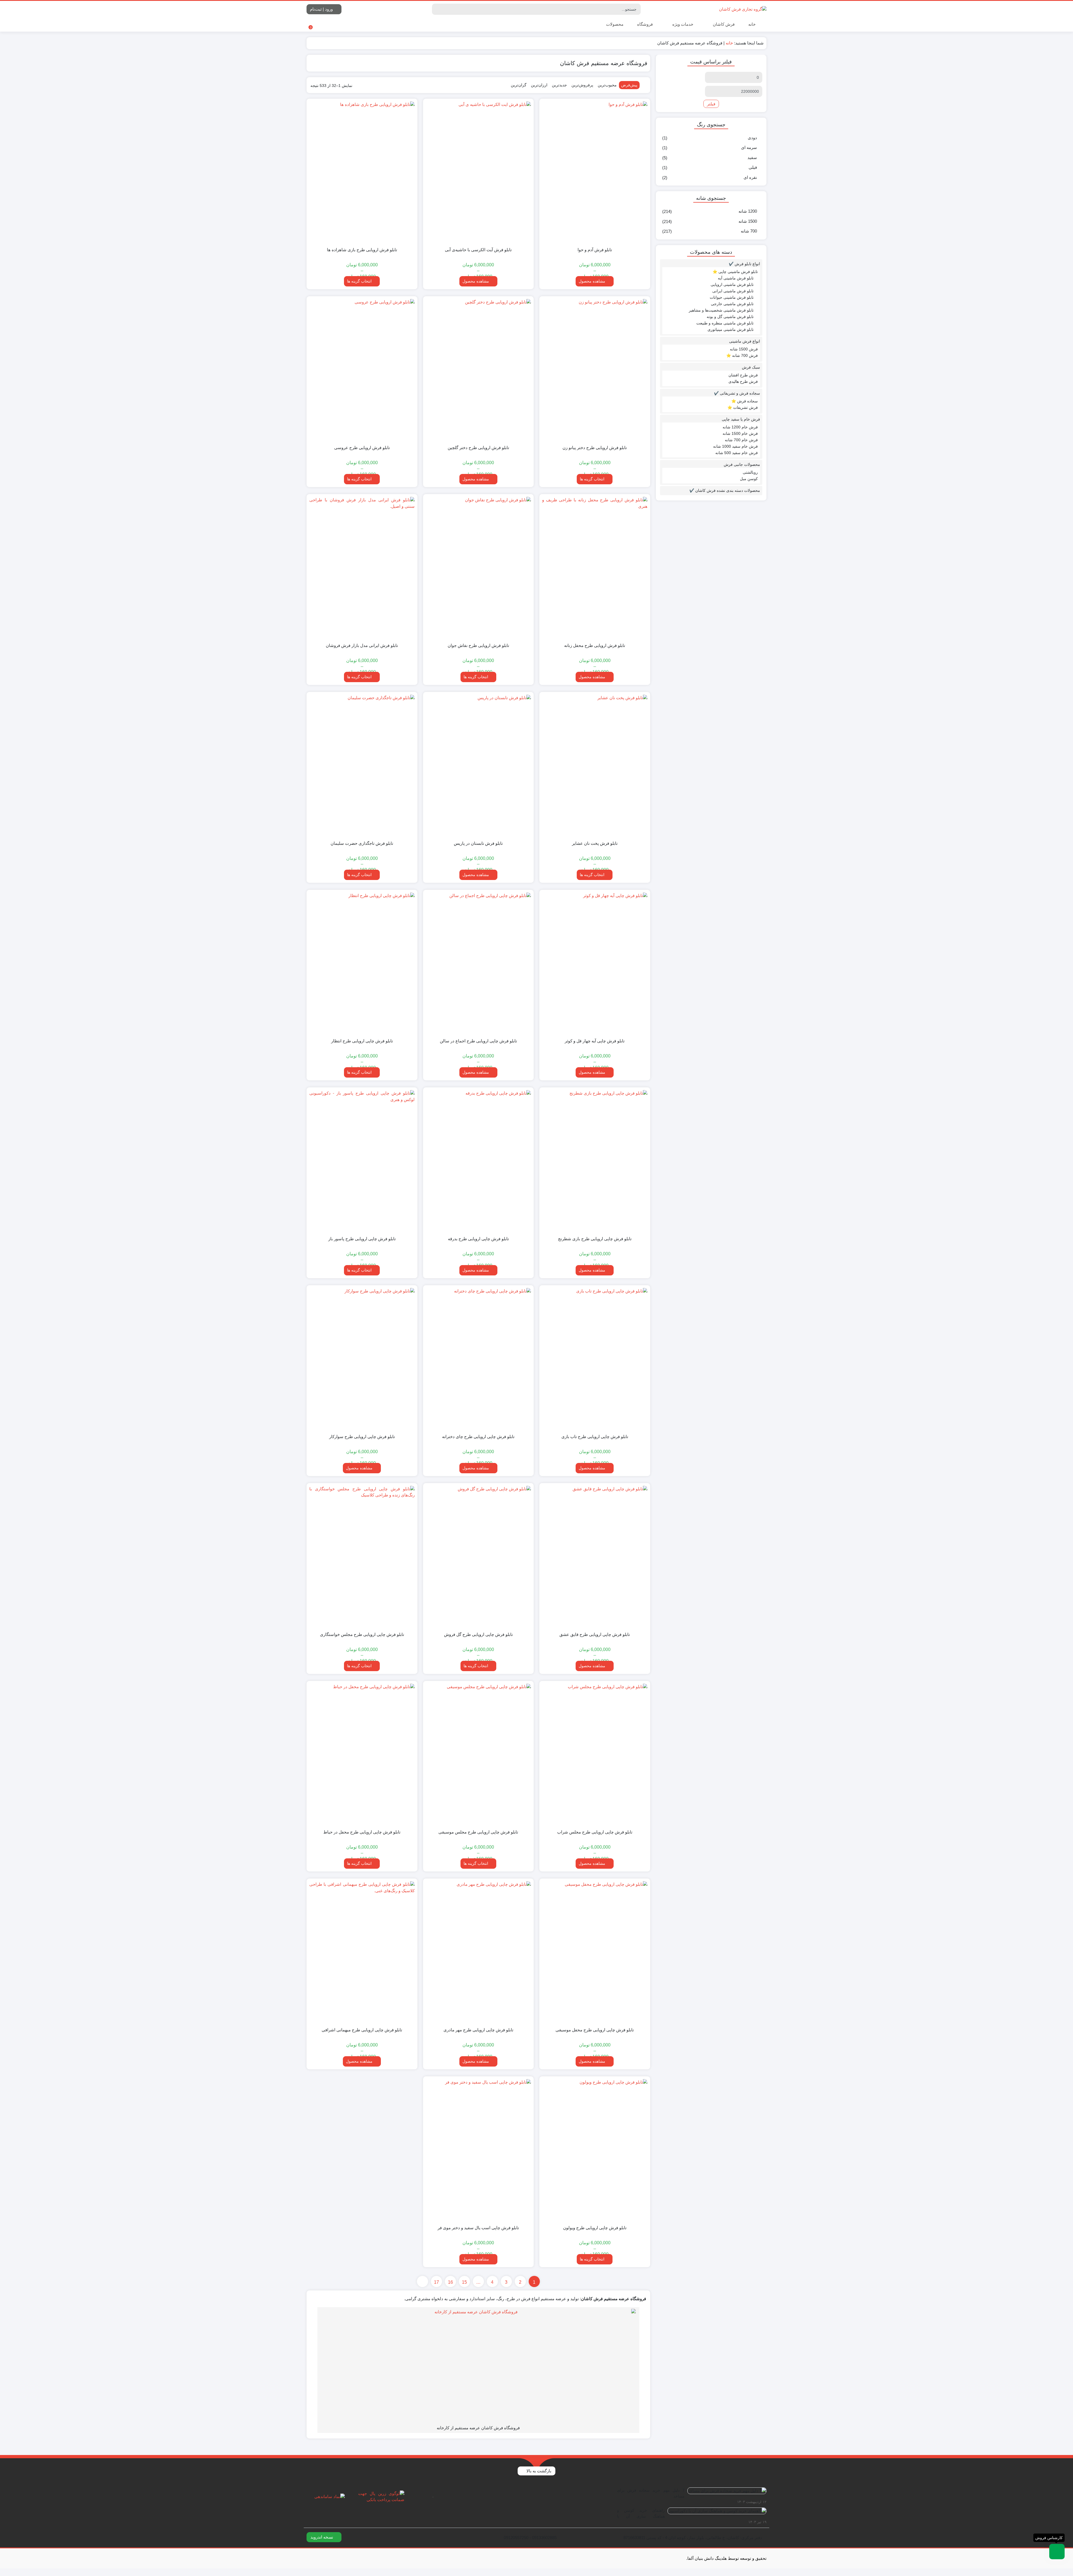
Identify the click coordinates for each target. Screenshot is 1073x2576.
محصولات (614, 24)
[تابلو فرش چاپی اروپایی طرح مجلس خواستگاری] (362, 1557)
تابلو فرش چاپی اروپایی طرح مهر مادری (478, 2030)
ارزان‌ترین (539, 85)
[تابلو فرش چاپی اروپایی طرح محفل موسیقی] (595, 1952)
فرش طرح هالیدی (743, 381)
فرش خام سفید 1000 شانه (735, 446)
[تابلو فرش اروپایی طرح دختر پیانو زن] (595, 370)
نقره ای (750, 177)
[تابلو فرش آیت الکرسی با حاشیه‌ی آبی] (479, 172)
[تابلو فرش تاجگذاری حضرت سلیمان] (362, 765)
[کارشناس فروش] (1057, 2552)
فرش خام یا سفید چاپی (741, 419)
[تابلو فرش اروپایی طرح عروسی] (362, 370)
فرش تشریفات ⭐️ (743, 407)
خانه (752, 24)
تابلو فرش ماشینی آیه (736, 278)
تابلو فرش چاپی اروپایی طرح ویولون (595, 2228)
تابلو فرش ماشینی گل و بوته (730, 317)
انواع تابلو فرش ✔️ (744, 264)
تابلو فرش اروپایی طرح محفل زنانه (595, 645)
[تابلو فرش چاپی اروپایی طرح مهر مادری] (479, 1952)
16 (450, 2282)
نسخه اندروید (322, 2537)
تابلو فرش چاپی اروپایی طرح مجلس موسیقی (478, 1832)
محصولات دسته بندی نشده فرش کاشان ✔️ (725, 490)
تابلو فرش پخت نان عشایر (595, 843)
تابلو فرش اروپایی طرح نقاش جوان (478, 645)
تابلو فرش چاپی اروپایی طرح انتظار (362, 1041)
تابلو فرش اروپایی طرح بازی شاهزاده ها (362, 250)
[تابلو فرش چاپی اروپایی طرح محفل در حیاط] (362, 1754)
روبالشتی (750, 472)
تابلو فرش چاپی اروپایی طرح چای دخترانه (478, 1437)
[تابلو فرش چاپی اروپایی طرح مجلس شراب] (595, 1754)
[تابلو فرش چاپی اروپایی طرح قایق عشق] (595, 1557)
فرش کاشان (723, 24)
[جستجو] (437, 9)
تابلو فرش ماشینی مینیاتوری (731, 329)
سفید (752, 157)
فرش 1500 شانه (744, 349)
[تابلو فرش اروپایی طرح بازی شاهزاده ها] (362, 172)
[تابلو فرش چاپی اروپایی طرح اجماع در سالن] (479, 963)
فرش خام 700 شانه (741, 440)
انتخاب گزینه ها (359, 281)
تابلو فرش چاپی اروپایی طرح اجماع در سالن (478, 1041)
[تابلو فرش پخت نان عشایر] (595, 765)
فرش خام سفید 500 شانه (737, 453)
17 (436, 2282)
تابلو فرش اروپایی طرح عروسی (362, 448)
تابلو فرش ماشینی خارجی (732, 304)
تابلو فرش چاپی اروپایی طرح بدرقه (478, 1239)
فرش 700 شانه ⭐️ (742, 355)
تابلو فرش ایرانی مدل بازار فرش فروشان (362, 645)
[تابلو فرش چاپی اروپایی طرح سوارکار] (362, 1359)
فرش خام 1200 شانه (740, 427)
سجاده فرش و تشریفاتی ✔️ (737, 393)
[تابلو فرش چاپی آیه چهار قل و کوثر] (595, 963)
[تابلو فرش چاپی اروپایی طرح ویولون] (595, 2150)
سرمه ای (749, 147)
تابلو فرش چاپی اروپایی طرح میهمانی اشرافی (362, 2030)
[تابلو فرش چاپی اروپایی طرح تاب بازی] (595, 1359)
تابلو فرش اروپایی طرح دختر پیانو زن (595, 448)
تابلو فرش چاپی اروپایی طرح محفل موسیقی (595, 2030)
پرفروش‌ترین (582, 85)
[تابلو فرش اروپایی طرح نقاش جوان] (479, 568)
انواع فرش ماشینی (745, 341)
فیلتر (711, 104)
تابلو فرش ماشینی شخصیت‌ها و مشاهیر (721, 310)
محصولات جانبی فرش (742, 464)
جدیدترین (559, 85)
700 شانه (749, 231)
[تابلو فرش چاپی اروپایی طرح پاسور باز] (362, 1161)
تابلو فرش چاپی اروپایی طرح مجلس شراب (595, 1832)
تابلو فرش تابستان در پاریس (478, 843)
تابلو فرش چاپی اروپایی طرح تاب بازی (595, 1437)
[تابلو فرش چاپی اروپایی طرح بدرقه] (479, 1161)
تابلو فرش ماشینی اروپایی (732, 284)
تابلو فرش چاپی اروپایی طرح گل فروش (478, 1634)
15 (464, 2282)
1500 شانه (748, 221)
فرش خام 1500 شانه (740, 433)
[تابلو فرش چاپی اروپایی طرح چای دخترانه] (479, 1359)
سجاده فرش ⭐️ (745, 401)
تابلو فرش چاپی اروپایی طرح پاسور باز (362, 1239)
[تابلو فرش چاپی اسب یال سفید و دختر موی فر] (479, 2150)
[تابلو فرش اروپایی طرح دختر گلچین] (479, 370)
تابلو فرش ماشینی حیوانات (732, 297)
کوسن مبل (749, 479)
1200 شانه (748, 211)
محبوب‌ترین (607, 85)
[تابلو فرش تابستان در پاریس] (479, 765)
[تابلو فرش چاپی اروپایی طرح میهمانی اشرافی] (362, 1952)
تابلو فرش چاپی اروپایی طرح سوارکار (362, 1437)
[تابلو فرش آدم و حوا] (595, 172)
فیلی (753, 167)
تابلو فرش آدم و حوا (595, 250)
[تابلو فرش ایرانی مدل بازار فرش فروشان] (362, 568)
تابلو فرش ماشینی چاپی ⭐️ (735, 272)
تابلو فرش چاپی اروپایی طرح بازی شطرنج (595, 1239)
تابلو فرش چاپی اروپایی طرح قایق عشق (595, 1634)
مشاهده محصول (593, 281)
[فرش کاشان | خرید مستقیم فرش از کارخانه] (743, 9)
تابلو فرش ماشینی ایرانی (733, 291)
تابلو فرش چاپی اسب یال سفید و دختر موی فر (478, 2228)
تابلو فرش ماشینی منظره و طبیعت (725, 323)
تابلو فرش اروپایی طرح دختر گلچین (478, 448)
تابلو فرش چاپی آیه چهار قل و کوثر (595, 1041)
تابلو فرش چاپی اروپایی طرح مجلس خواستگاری (362, 1634)
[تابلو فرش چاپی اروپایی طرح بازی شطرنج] (595, 1161)
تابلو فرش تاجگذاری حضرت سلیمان (362, 843)
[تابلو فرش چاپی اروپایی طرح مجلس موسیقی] (479, 1754)
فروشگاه (645, 24)
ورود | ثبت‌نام (322, 9)
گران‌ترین (519, 85)
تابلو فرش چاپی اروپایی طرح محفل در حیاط (362, 1832)
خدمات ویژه (682, 24)
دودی (752, 138)
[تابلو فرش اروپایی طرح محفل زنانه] (595, 568)
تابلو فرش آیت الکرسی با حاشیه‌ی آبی (478, 250)
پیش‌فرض (629, 85)
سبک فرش (751, 367)
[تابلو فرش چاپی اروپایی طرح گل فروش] (479, 1557)
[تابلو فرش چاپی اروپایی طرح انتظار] (362, 963)
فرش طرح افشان (743, 375)
